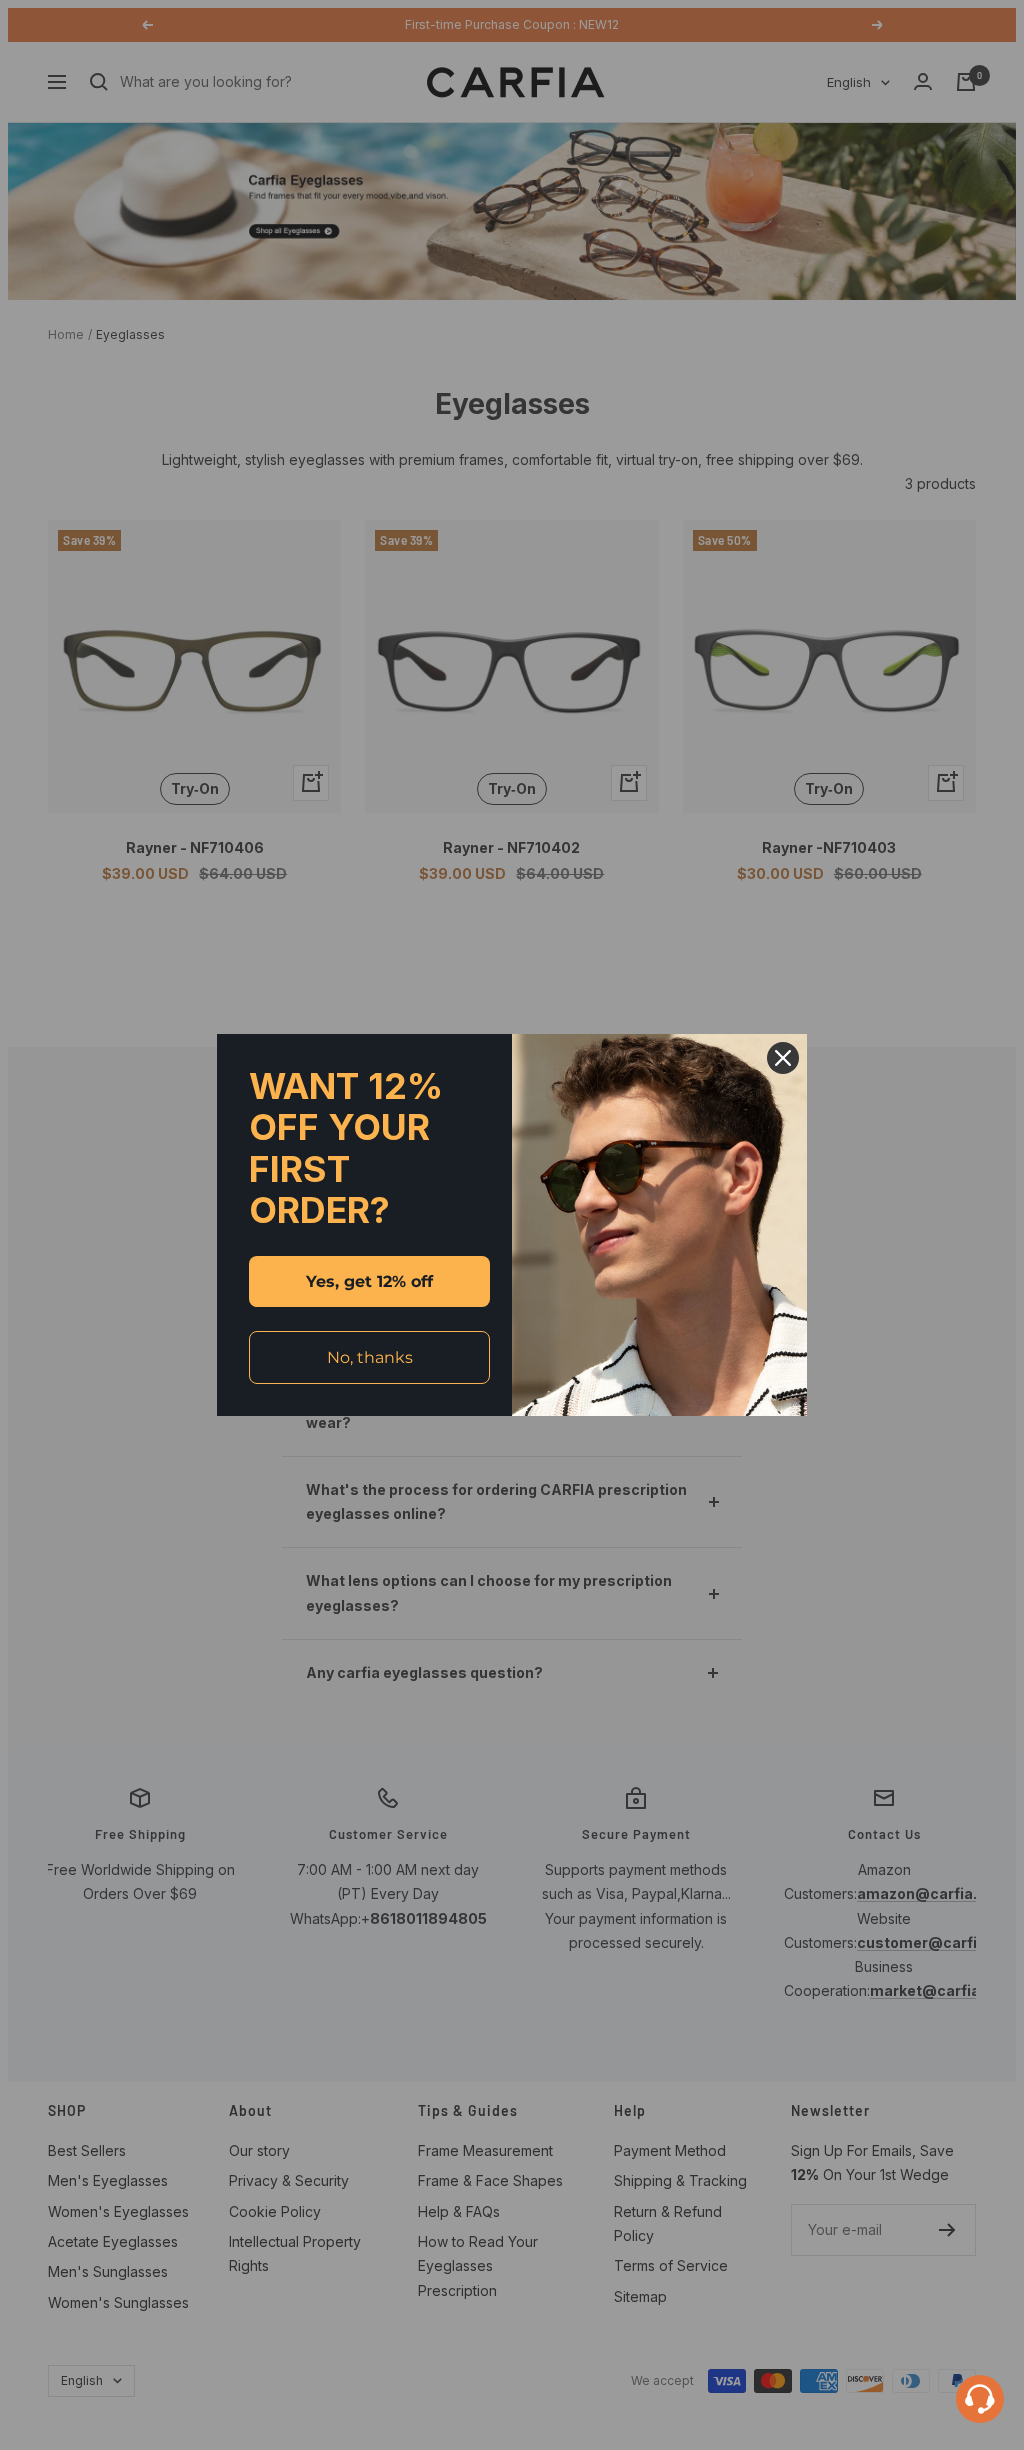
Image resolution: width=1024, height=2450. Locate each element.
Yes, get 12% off (369, 1281)
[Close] (783, 1058)
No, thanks (370, 1357)
